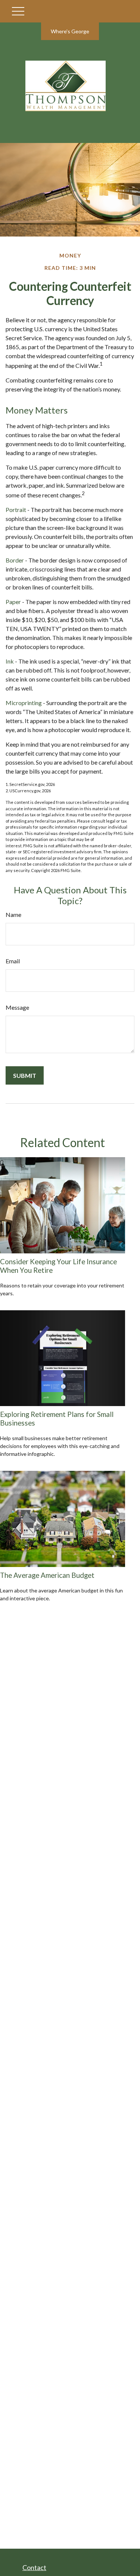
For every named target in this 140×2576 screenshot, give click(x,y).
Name (13, 914)
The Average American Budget (47, 1575)
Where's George (70, 31)
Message (17, 1007)
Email (13, 961)
